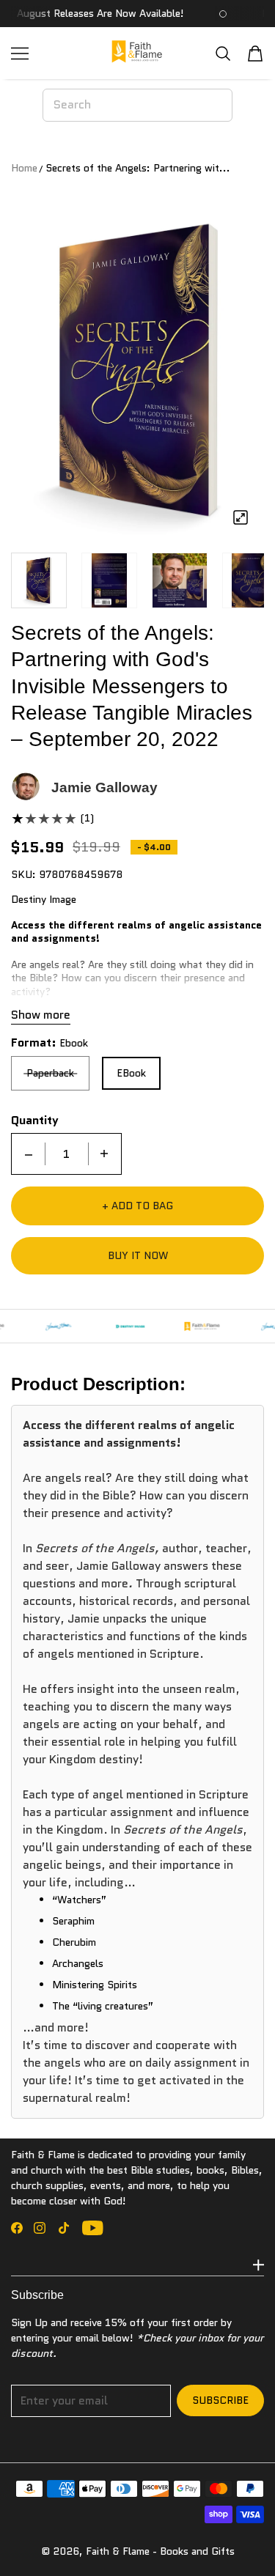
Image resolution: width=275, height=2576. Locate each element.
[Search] (223, 53)
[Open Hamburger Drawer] (20, 53)
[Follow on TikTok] (64, 2228)
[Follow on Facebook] (17, 2228)
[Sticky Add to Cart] (242, 2539)
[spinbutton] (67, 1154)
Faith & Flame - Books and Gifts (160, 2551)
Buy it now (138, 1255)
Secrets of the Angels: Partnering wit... (138, 168)
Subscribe (220, 2400)
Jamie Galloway (104, 787)
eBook (131, 1073)
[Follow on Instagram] (40, 2228)
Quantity (35, 1121)
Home (24, 168)
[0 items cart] (255, 53)
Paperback (50, 1073)
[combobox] (137, 105)
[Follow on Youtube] (93, 2228)
